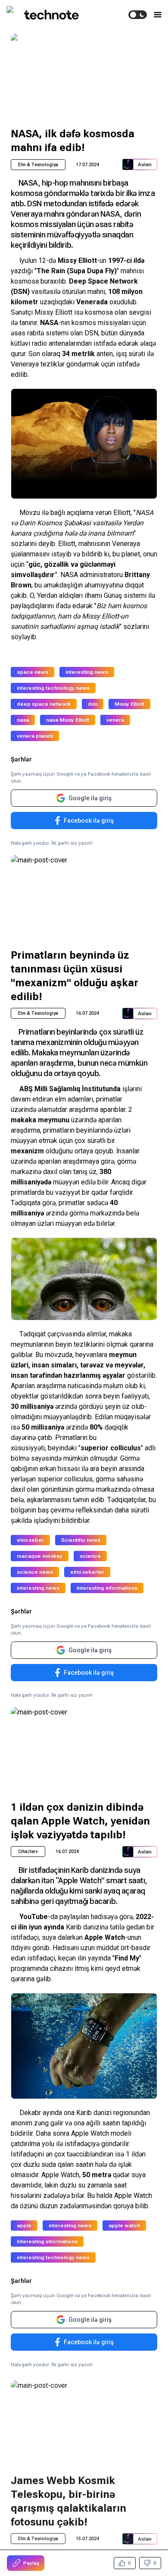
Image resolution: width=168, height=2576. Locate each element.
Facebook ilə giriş (89, 821)
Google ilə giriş (90, 798)
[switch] (138, 15)
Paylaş (31, 2563)
